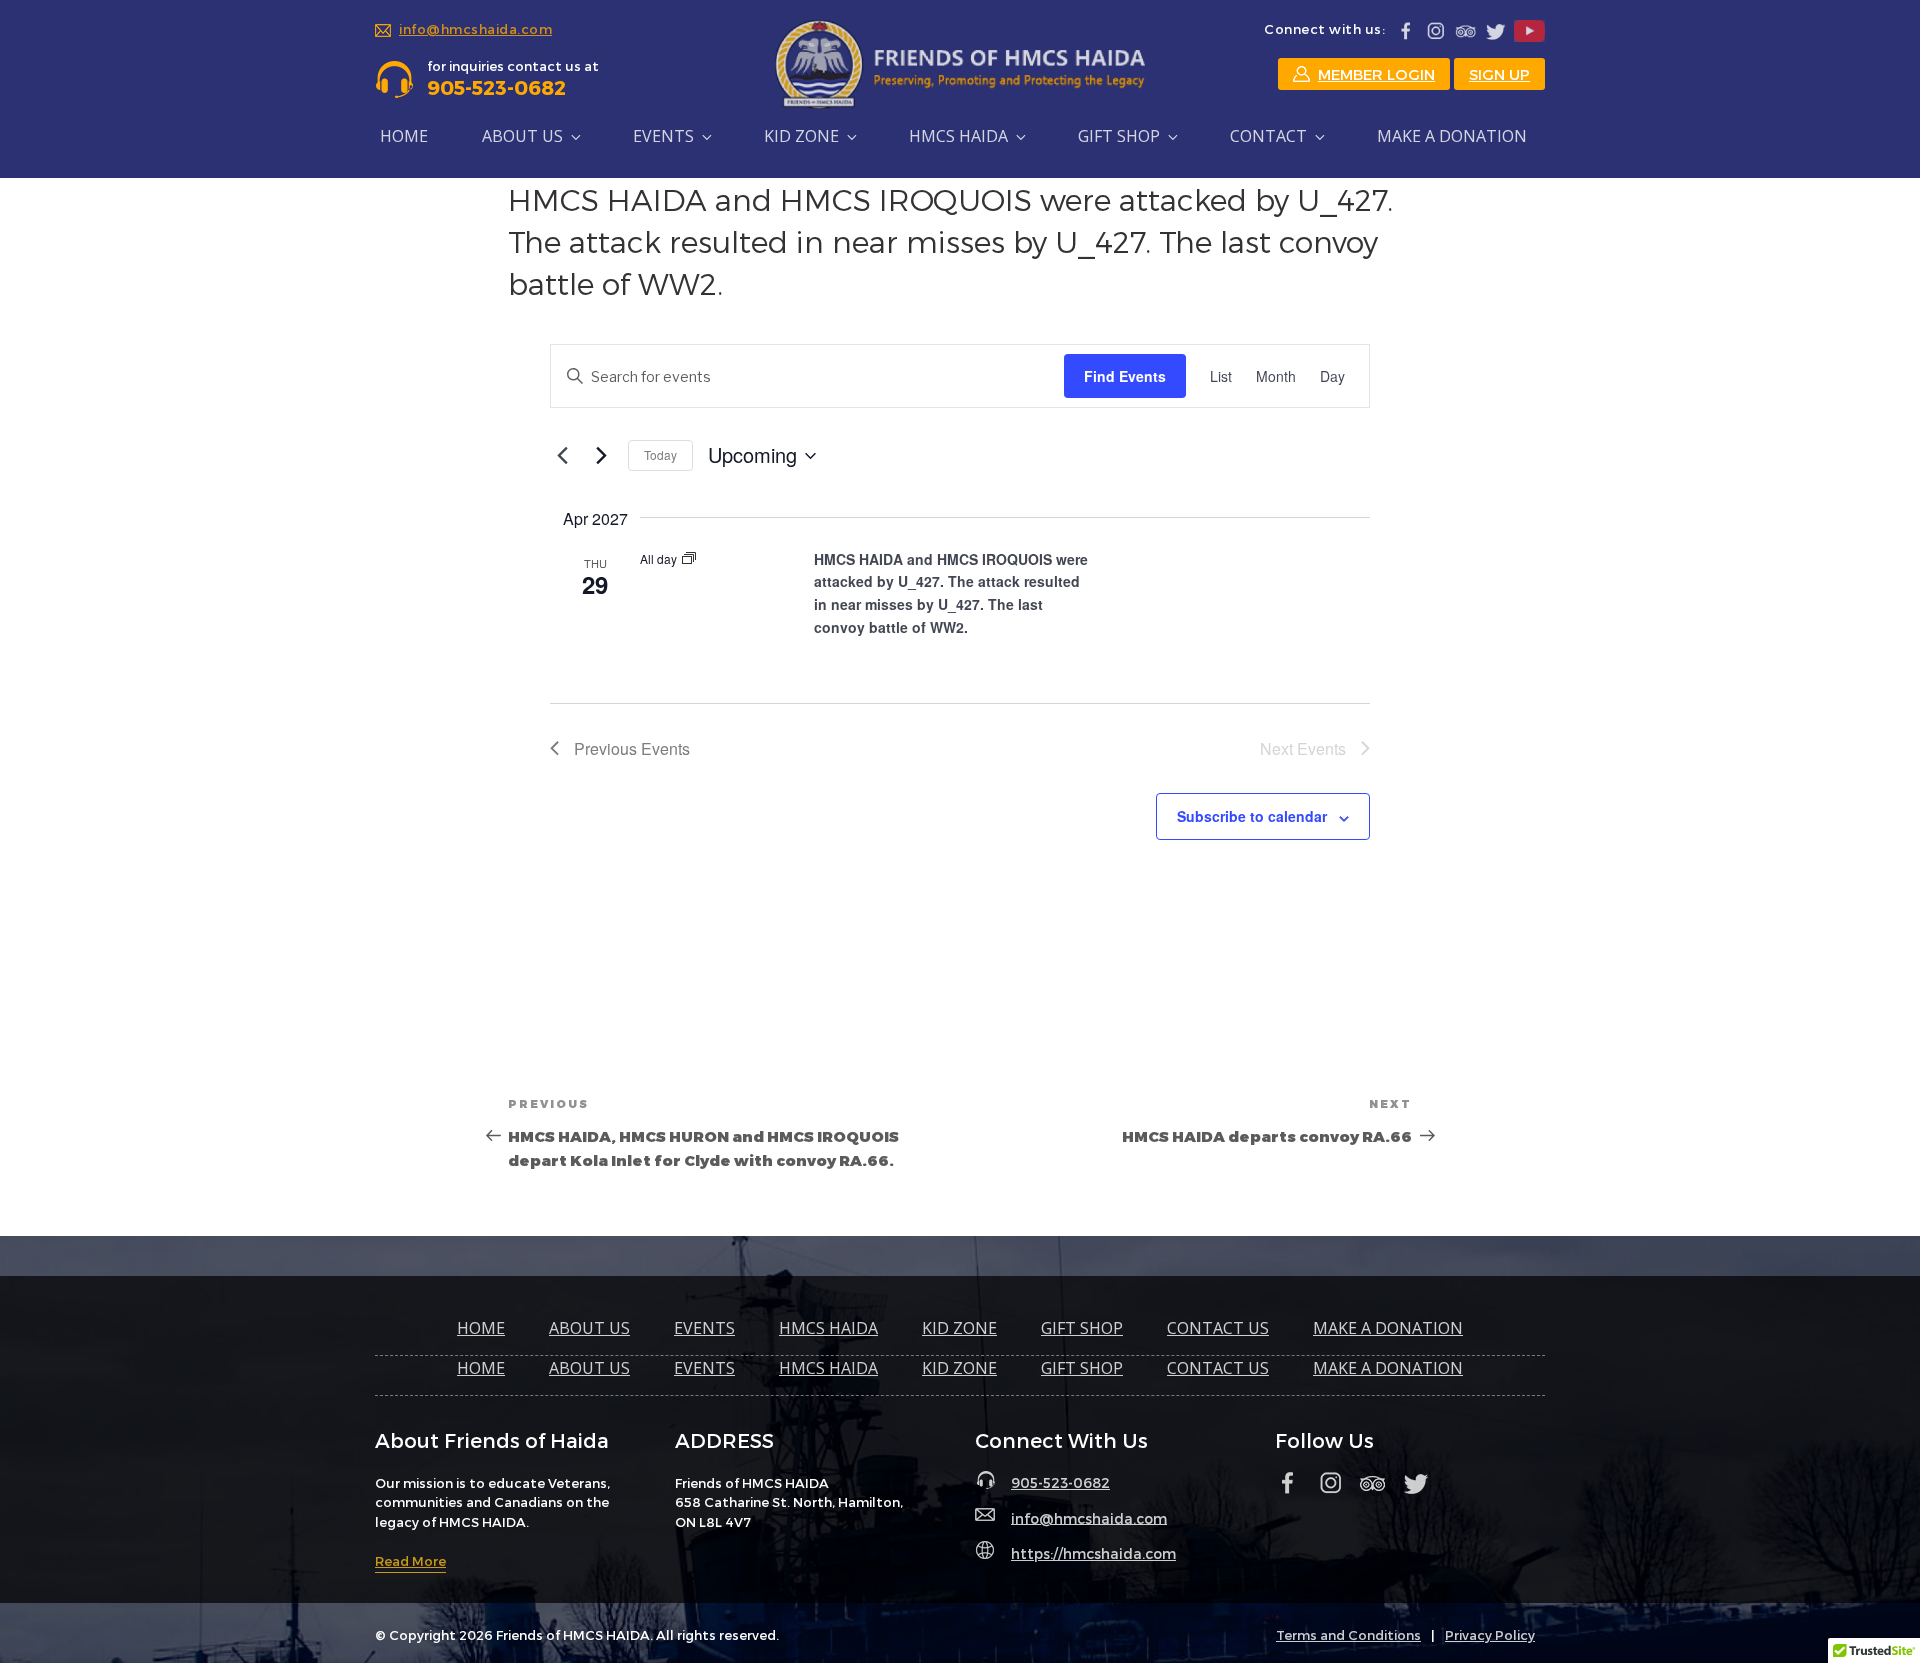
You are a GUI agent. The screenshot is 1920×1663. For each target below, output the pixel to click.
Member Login (1376, 74)
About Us (589, 1328)
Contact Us (1218, 1328)
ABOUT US (522, 136)
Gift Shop (1119, 136)
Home (404, 136)
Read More (410, 1561)
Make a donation (1452, 136)
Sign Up (1499, 74)
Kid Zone (801, 136)
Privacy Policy (1490, 1635)
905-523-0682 (1060, 1482)
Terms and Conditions (1348, 1635)
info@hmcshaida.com (475, 29)
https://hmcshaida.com (1093, 1553)
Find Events (1125, 376)
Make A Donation (1388, 1328)
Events (663, 136)
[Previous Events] (562, 456)
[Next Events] (601, 456)
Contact (1268, 136)
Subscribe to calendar (1252, 816)
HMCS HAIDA (958, 136)
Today (660, 454)
